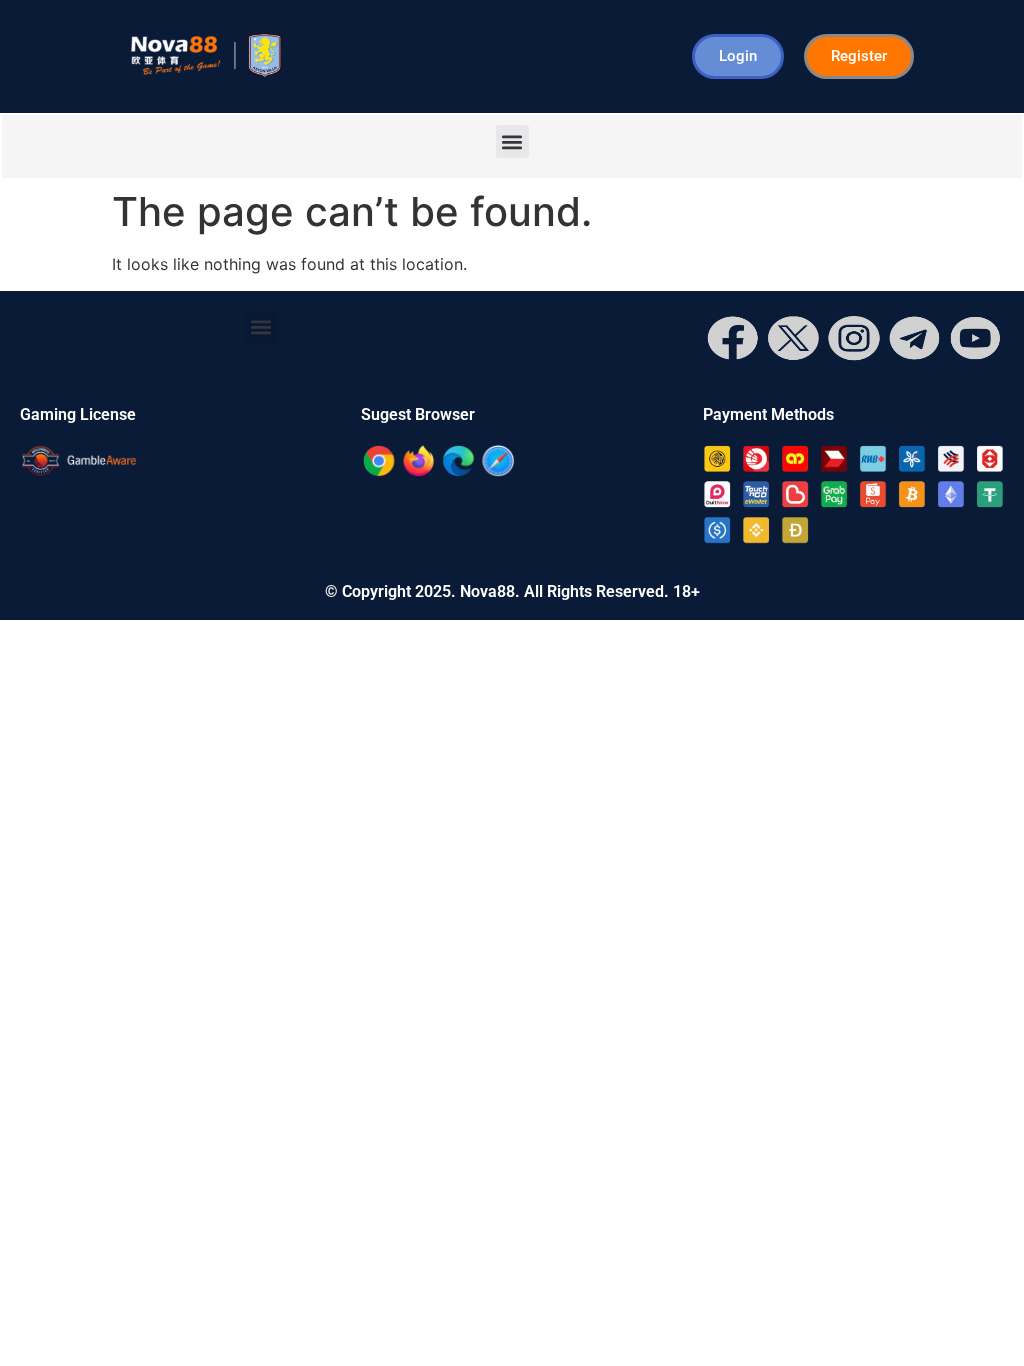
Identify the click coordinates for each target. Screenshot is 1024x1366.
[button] (512, 141)
